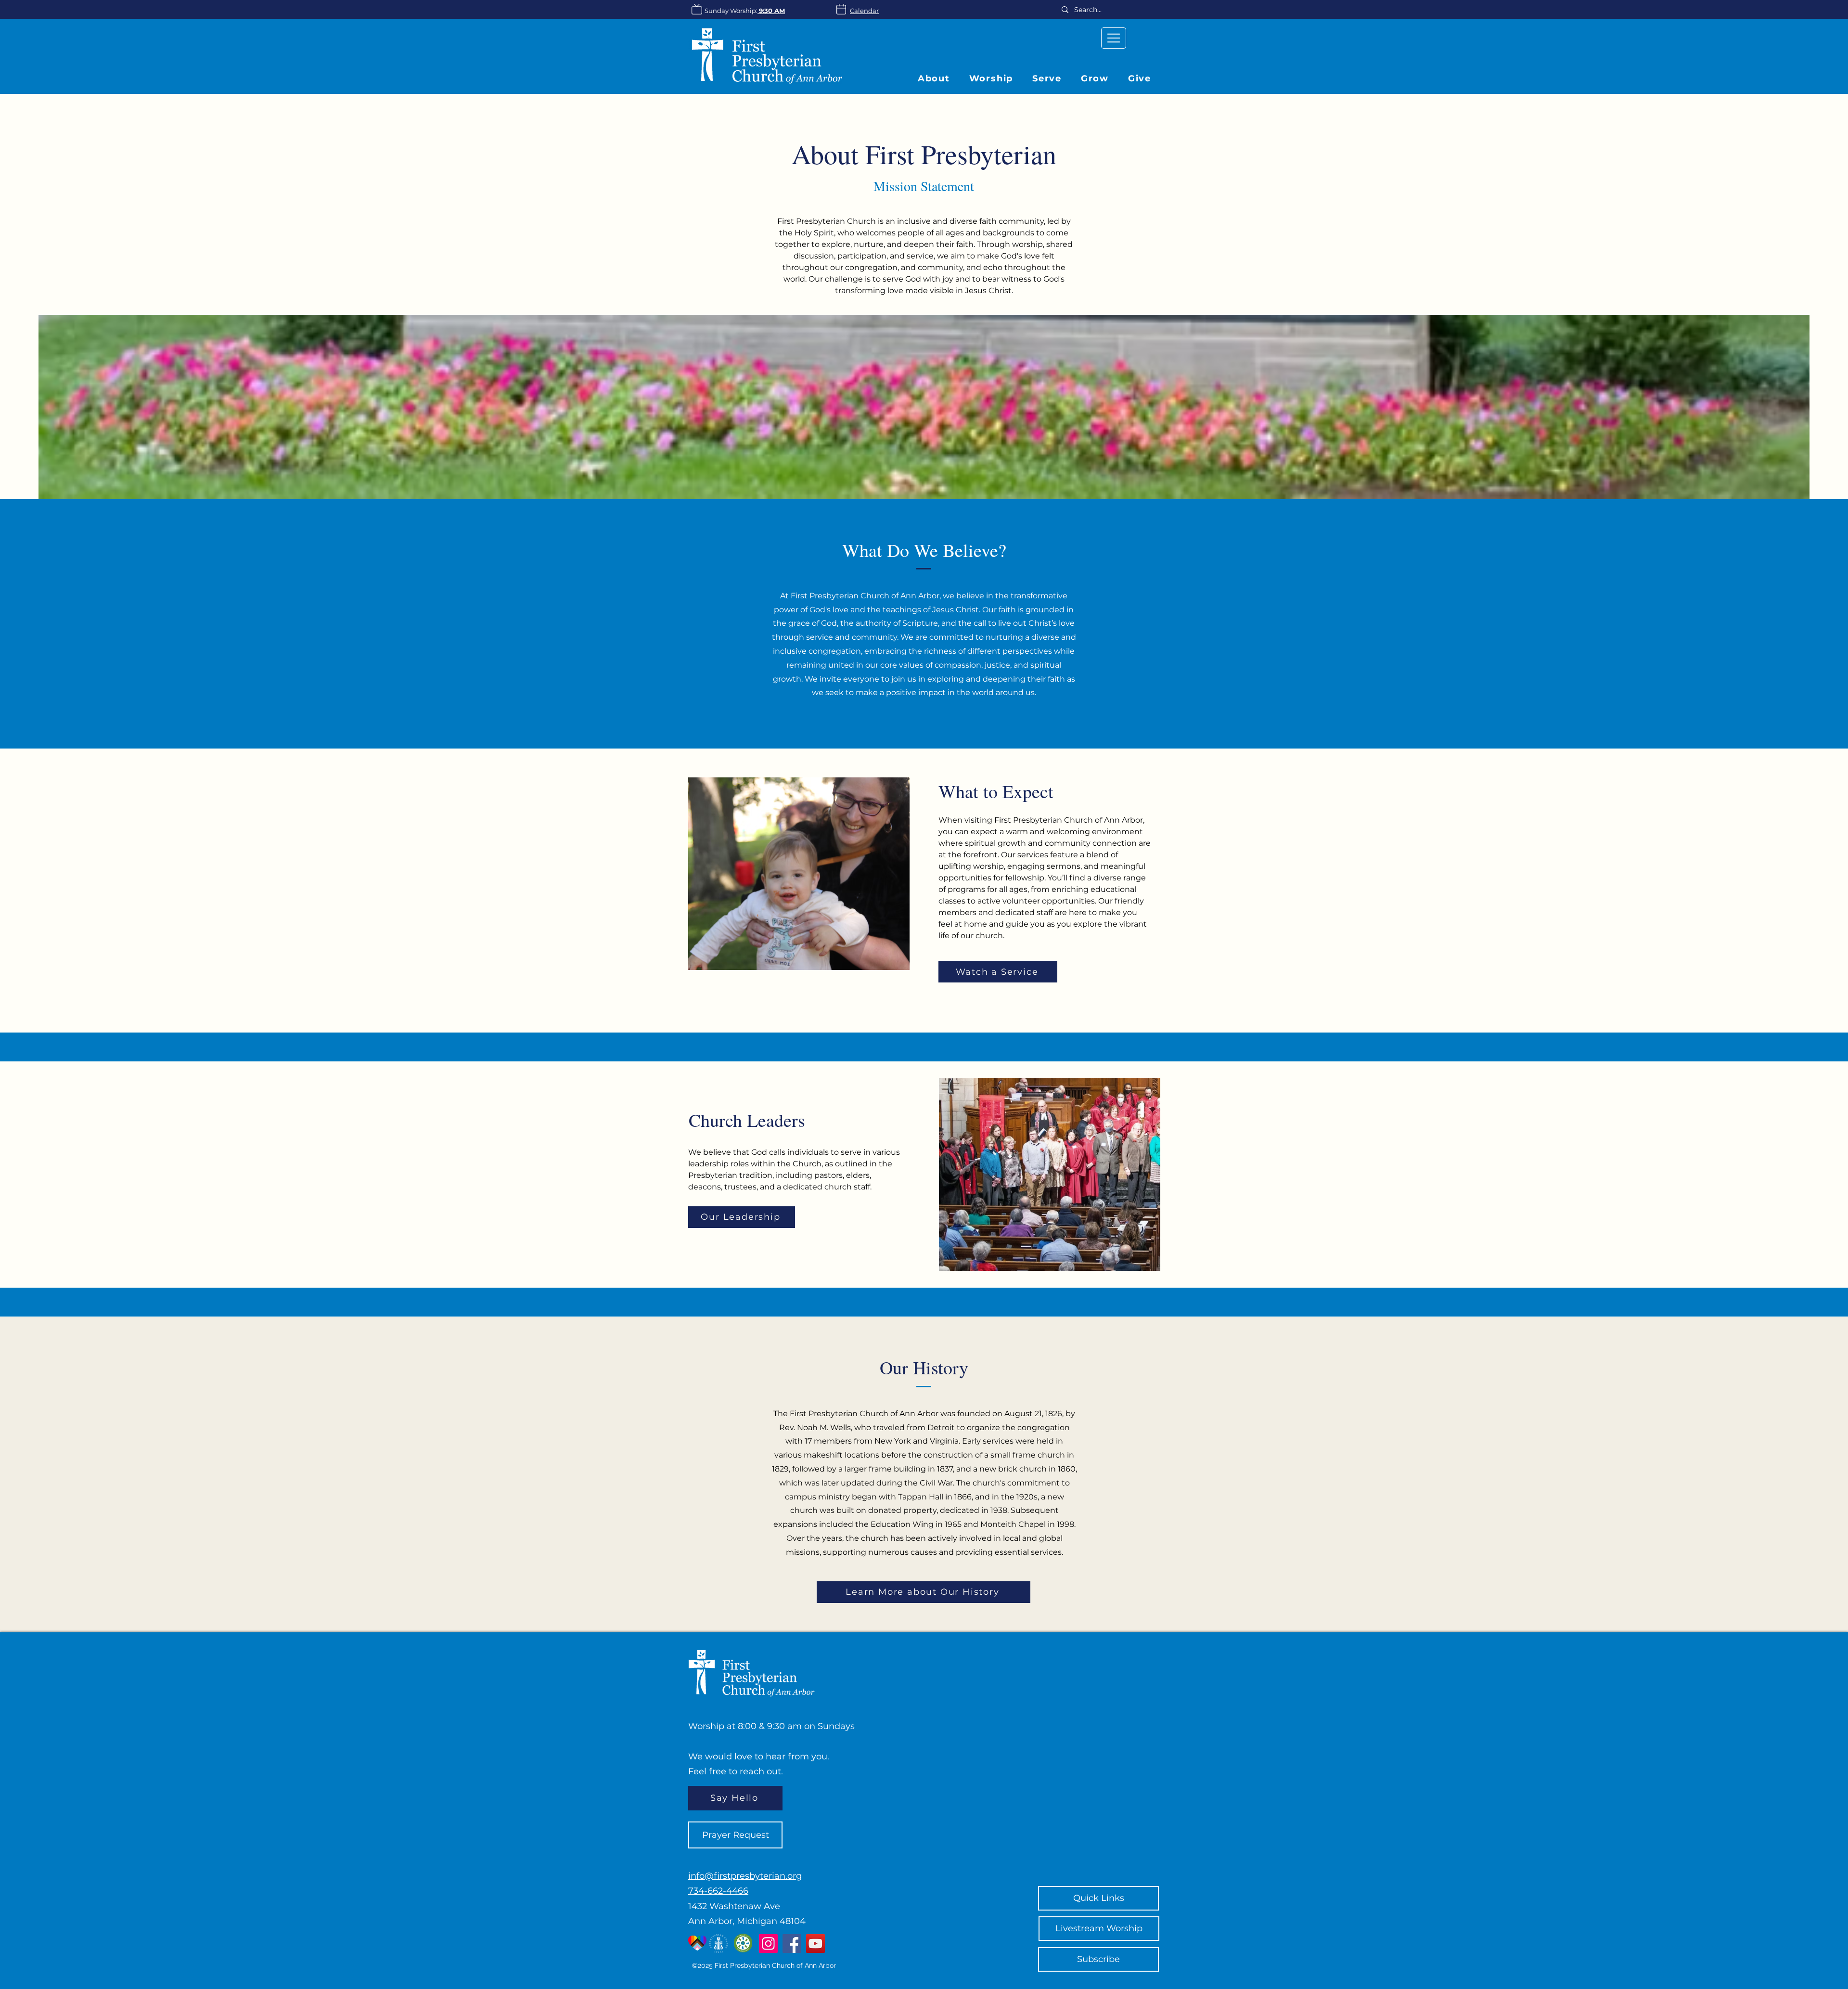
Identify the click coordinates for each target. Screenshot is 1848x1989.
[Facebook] (792, 1944)
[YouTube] (815, 1944)
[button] (1095, 78)
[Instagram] (768, 1944)
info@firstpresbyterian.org (745, 1876)
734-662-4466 (718, 1891)
